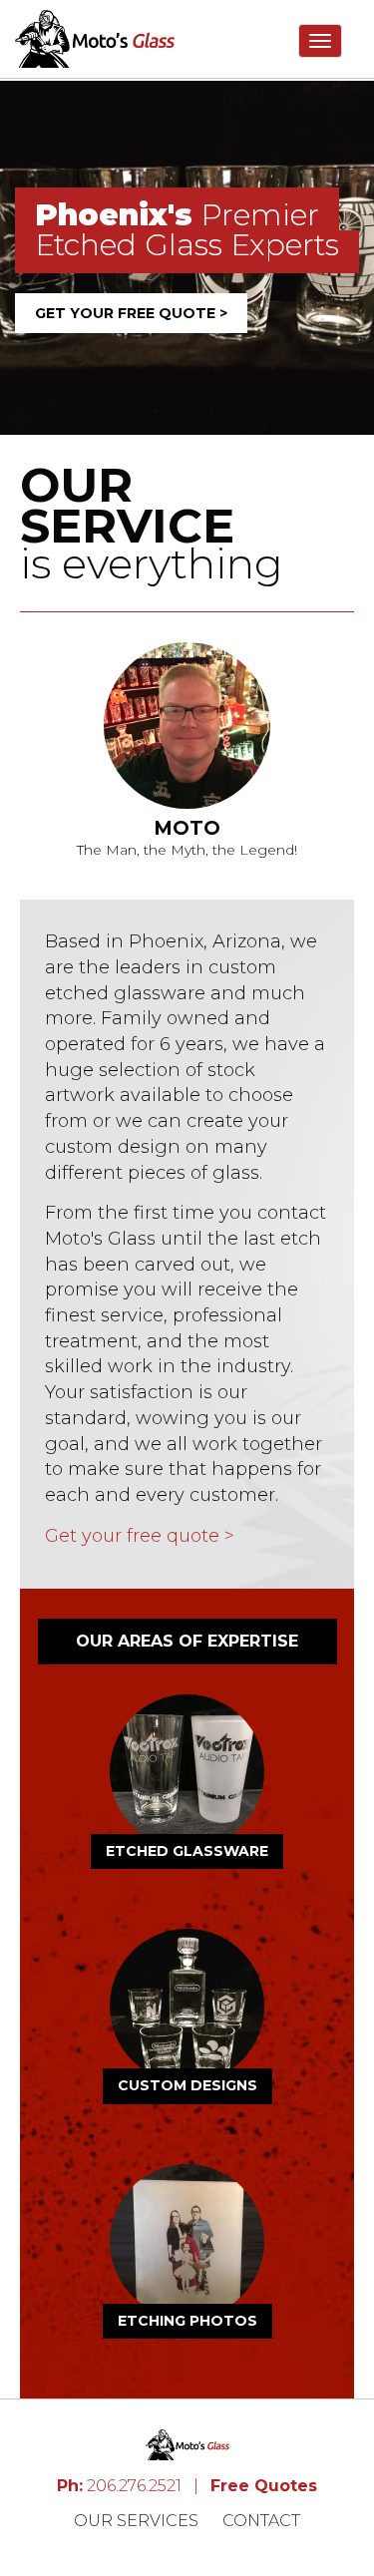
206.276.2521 (121, 2486)
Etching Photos (187, 2321)
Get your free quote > (131, 313)
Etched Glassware (187, 1851)
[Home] (95, 39)
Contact (261, 2521)
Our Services (136, 2521)
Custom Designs (187, 2085)
